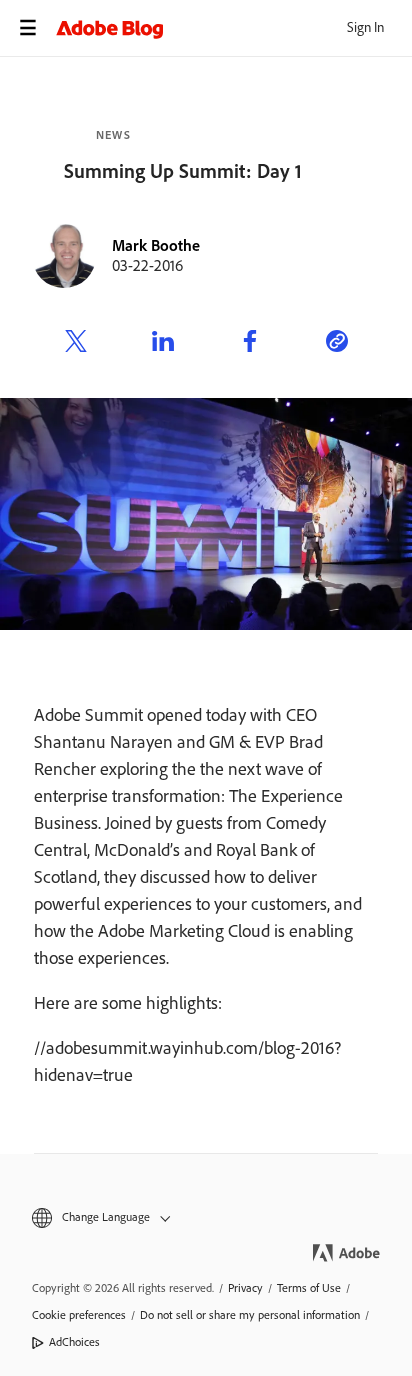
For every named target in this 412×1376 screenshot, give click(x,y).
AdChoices (74, 1342)
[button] (206, 1217)
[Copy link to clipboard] (337, 344)
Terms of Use (309, 1288)
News (113, 135)
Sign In (365, 27)
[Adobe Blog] (234, 28)
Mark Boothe (156, 245)
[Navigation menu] (28, 28)
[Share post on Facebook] (250, 344)
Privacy (245, 1288)
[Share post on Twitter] (76, 344)
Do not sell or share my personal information (250, 1315)
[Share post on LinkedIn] (163, 344)
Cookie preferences (79, 1315)
